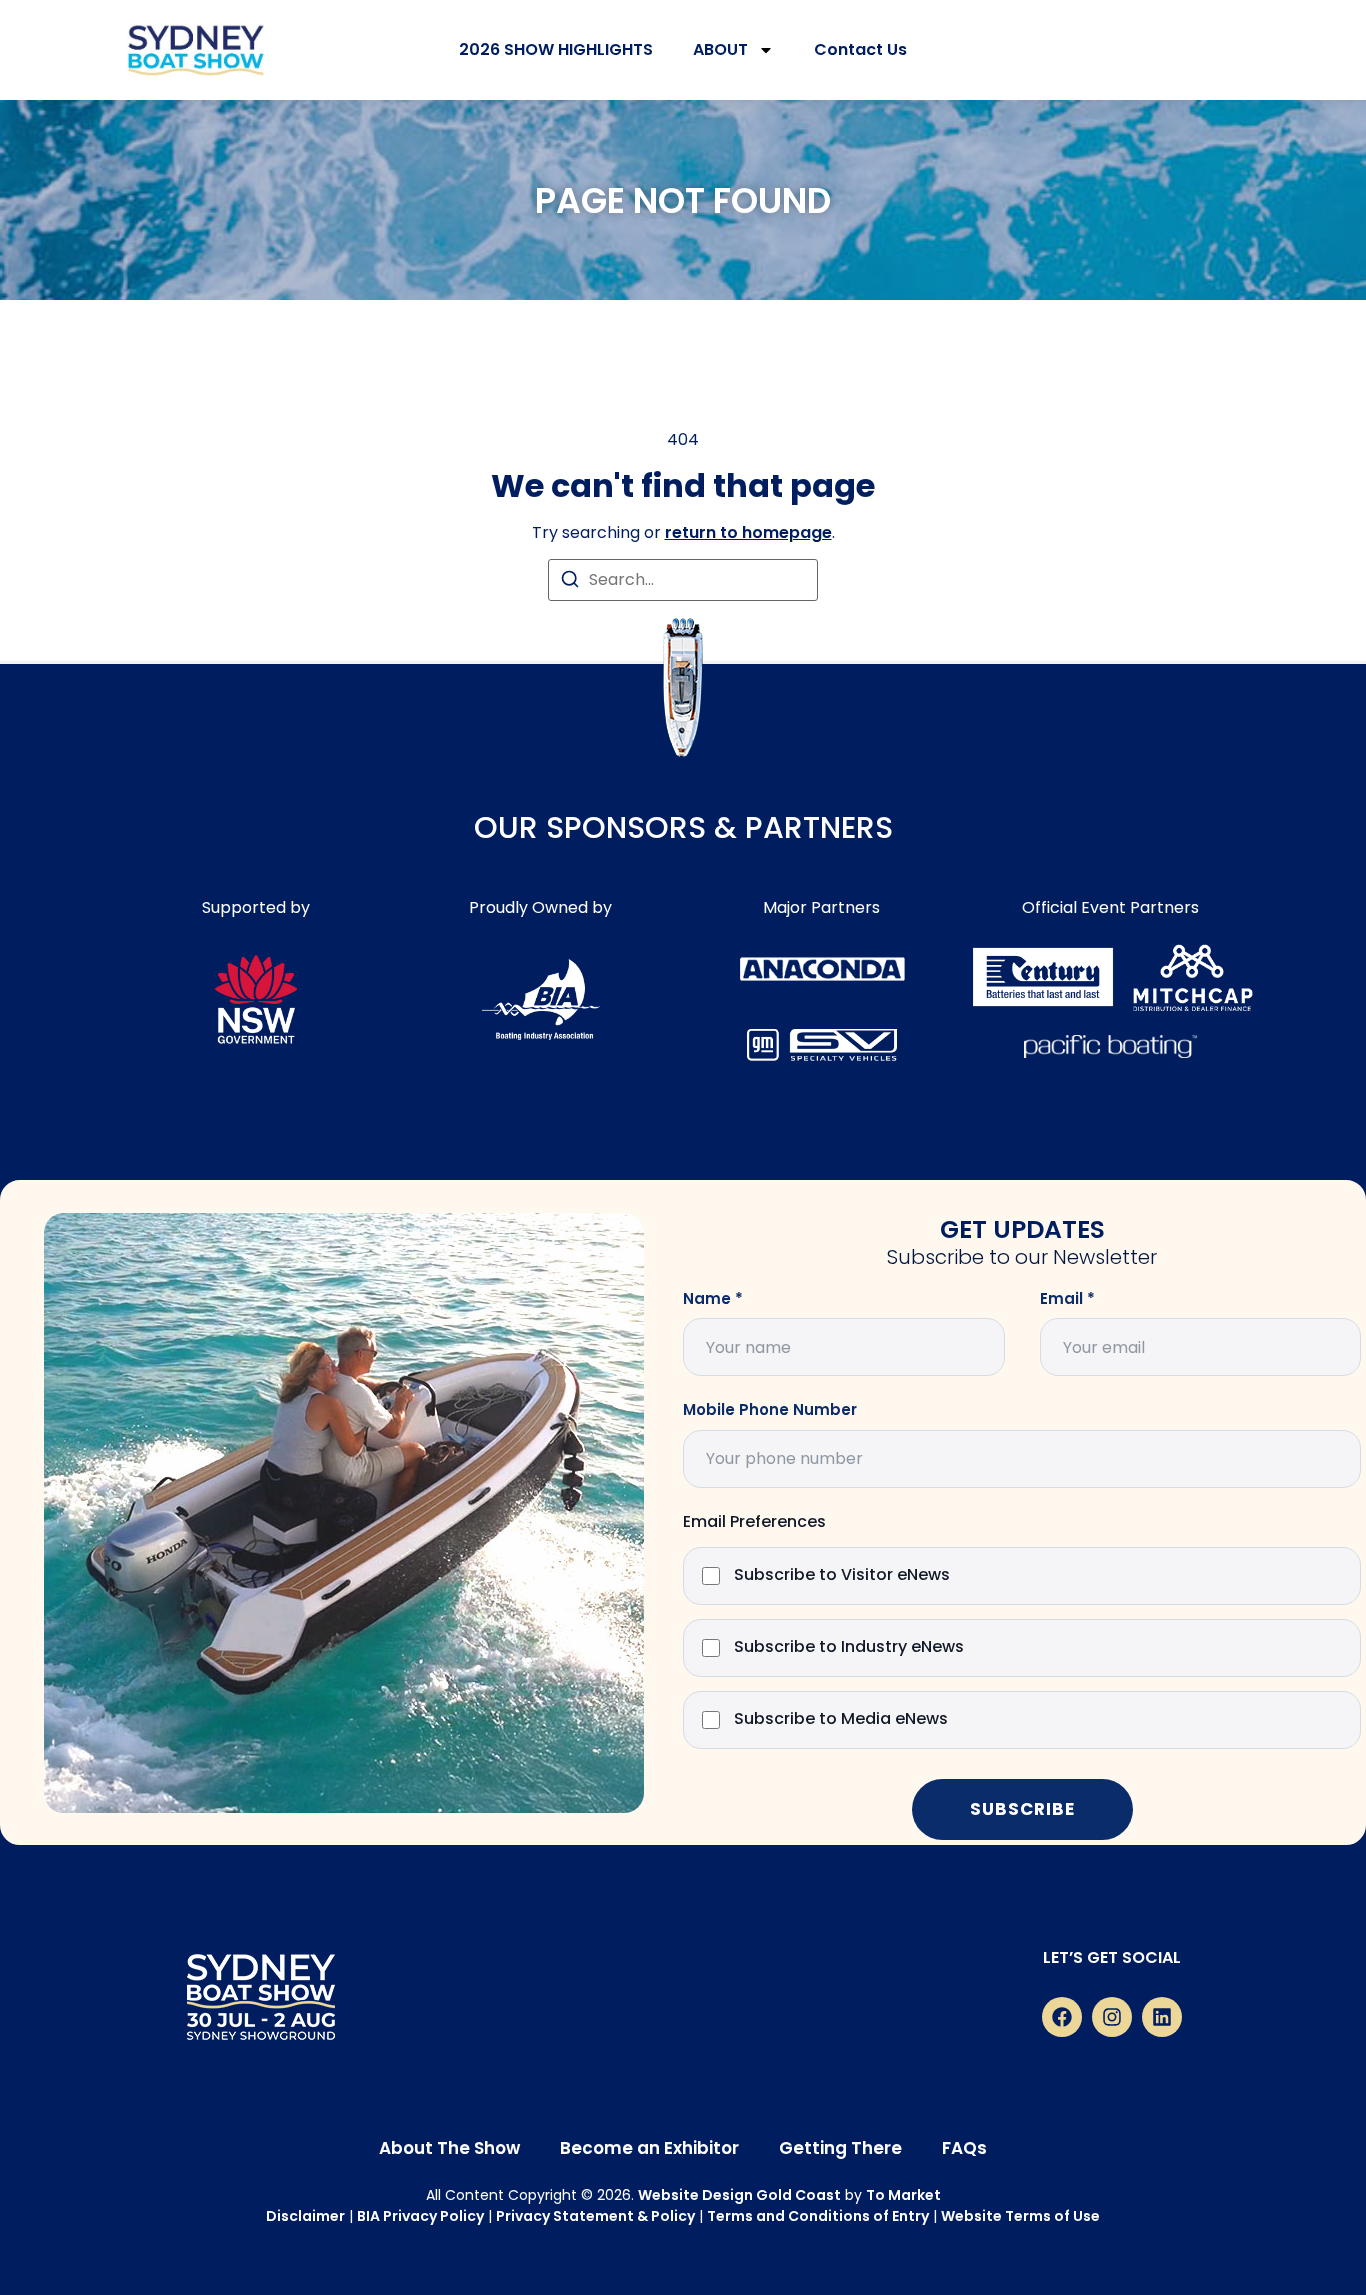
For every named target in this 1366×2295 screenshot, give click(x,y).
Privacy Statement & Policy (595, 2216)
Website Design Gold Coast (739, 2195)
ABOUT (720, 49)
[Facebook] (1062, 2017)
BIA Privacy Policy (420, 2216)
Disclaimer (305, 2216)
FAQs (964, 2148)
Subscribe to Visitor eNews (842, 1575)
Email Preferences (754, 1522)
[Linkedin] (1162, 2017)
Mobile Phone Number (770, 1410)
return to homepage (748, 532)
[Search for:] (683, 580)
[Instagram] (1112, 2017)
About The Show (449, 2148)
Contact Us (860, 49)
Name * (713, 1299)
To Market (903, 2195)
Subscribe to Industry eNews (849, 1647)
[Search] (570, 582)
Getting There (840, 2148)
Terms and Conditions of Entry (818, 2216)
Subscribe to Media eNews (841, 1719)
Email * (1067, 1299)
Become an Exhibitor (649, 2148)
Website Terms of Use (1020, 2216)
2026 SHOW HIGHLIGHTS (556, 49)
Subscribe (1022, 1809)
